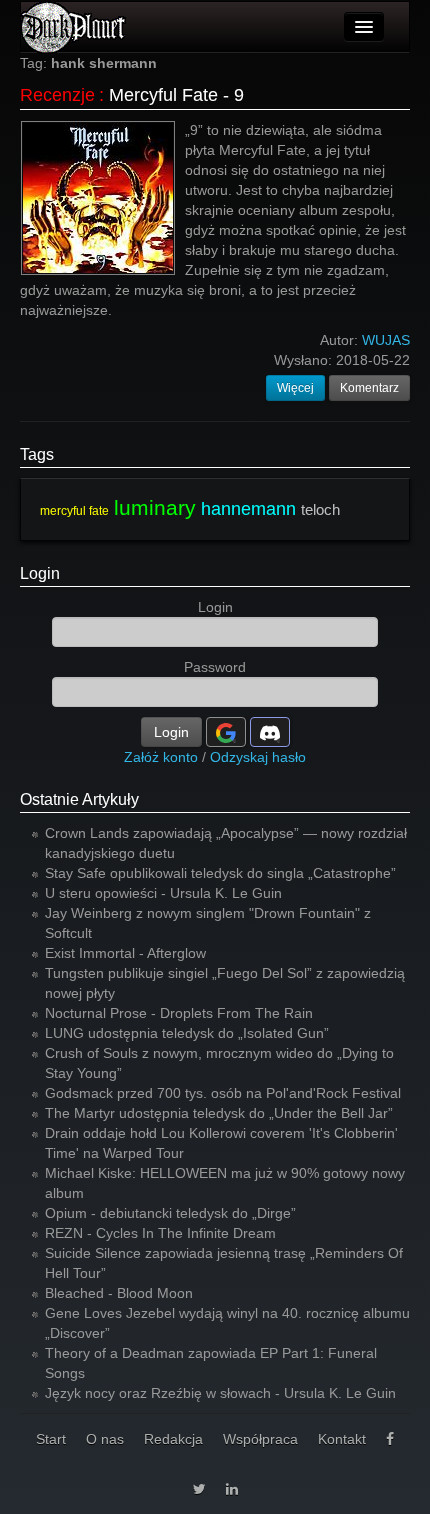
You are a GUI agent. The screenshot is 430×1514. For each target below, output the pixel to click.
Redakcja (173, 1439)
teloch (320, 509)
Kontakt (342, 1439)
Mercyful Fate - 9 (176, 95)
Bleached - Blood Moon (119, 1293)
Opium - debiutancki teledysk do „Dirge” (170, 1213)
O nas (105, 1439)
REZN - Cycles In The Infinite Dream (160, 1233)
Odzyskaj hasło (258, 757)
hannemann (248, 509)
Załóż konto (161, 757)
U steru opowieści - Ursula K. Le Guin (163, 893)
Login (40, 573)
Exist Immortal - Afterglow (125, 953)
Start (51, 1439)
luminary (155, 507)
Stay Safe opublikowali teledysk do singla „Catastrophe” (220, 873)
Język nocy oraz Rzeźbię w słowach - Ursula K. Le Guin (220, 1393)
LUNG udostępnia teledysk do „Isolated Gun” (187, 1033)
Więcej (295, 388)
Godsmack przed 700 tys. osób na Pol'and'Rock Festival (223, 1093)
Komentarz (369, 388)
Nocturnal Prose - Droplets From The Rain (179, 1013)
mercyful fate (74, 511)
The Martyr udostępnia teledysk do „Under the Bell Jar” (219, 1113)
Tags (37, 454)
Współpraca (260, 1439)
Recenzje (57, 95)
